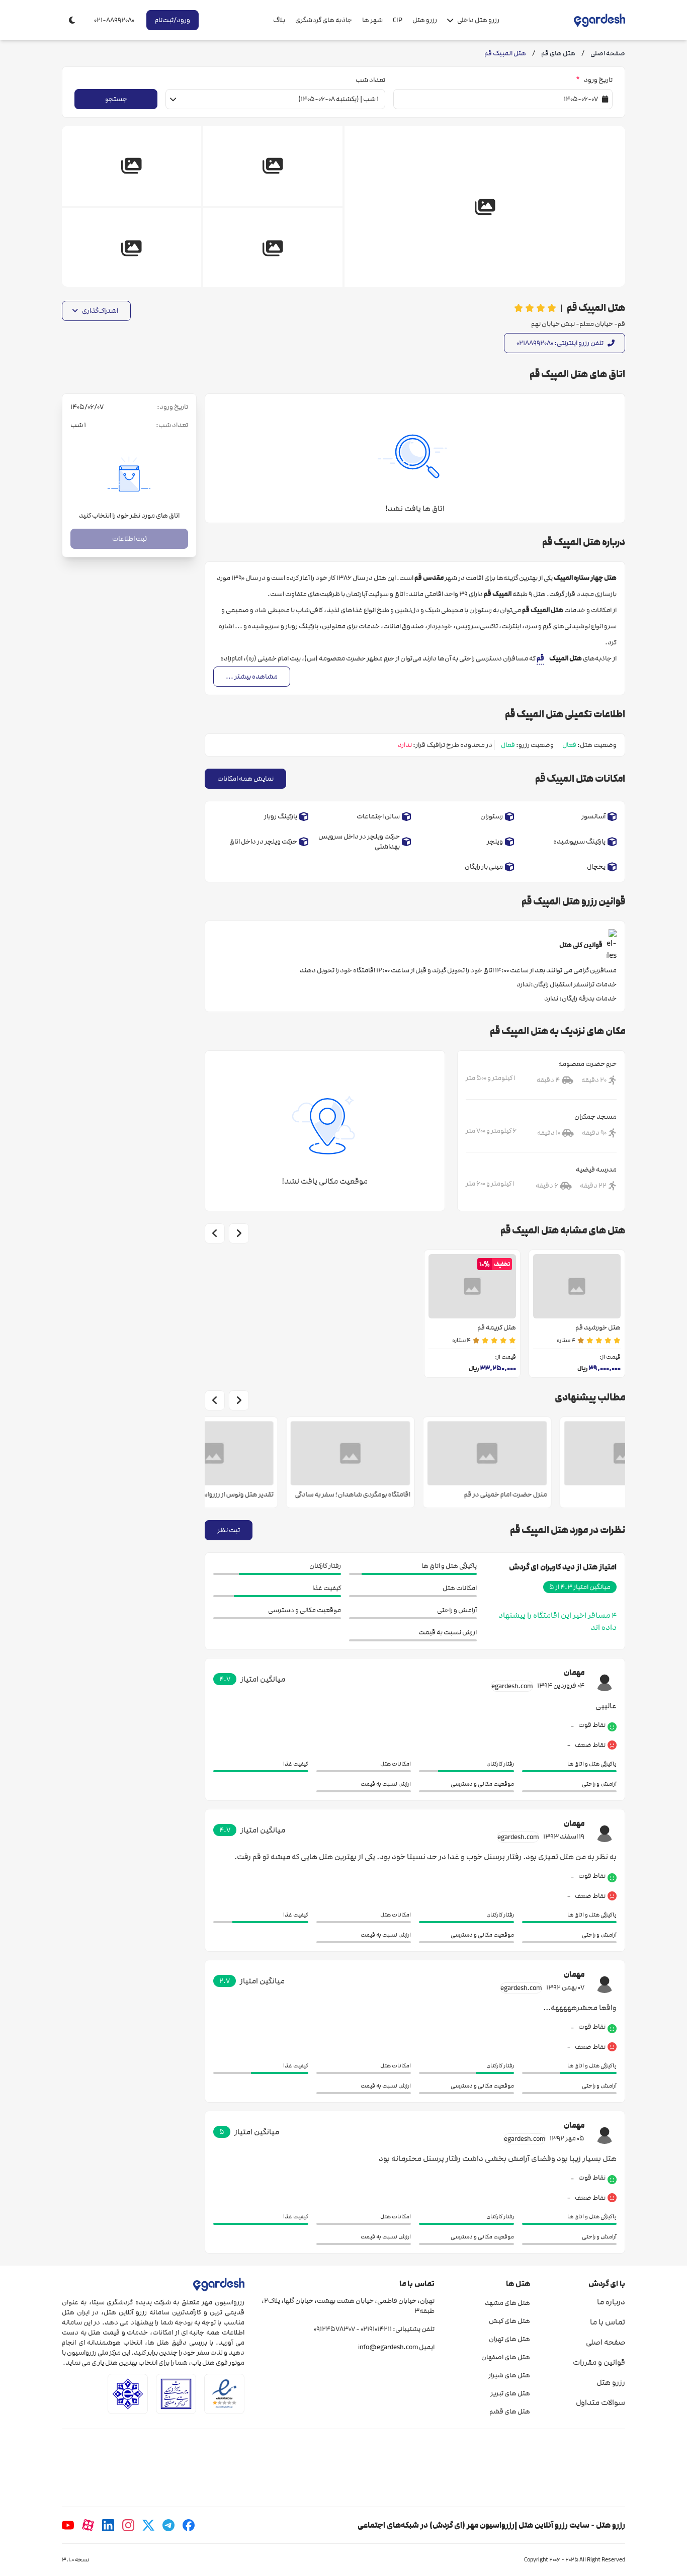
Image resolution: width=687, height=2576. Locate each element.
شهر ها (372, 20)
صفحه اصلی (606, 2342)
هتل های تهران (509, 2339)
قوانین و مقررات (599, 2362)
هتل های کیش (509, 2321)
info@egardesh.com (388, 2347)
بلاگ (279, 20)
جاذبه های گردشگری (324, 20)
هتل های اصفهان (505, 2357)
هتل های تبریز (510, 2393)
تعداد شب (370, 80)
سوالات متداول (600, 2402)
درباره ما (611, 2302)
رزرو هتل (425, 20)
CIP (398, 20)
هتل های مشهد (507, 2303)
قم (540, 658)
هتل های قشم (509, 2412)
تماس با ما (608, 2322)
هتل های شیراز (509, 2375)
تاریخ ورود (594, 80)
